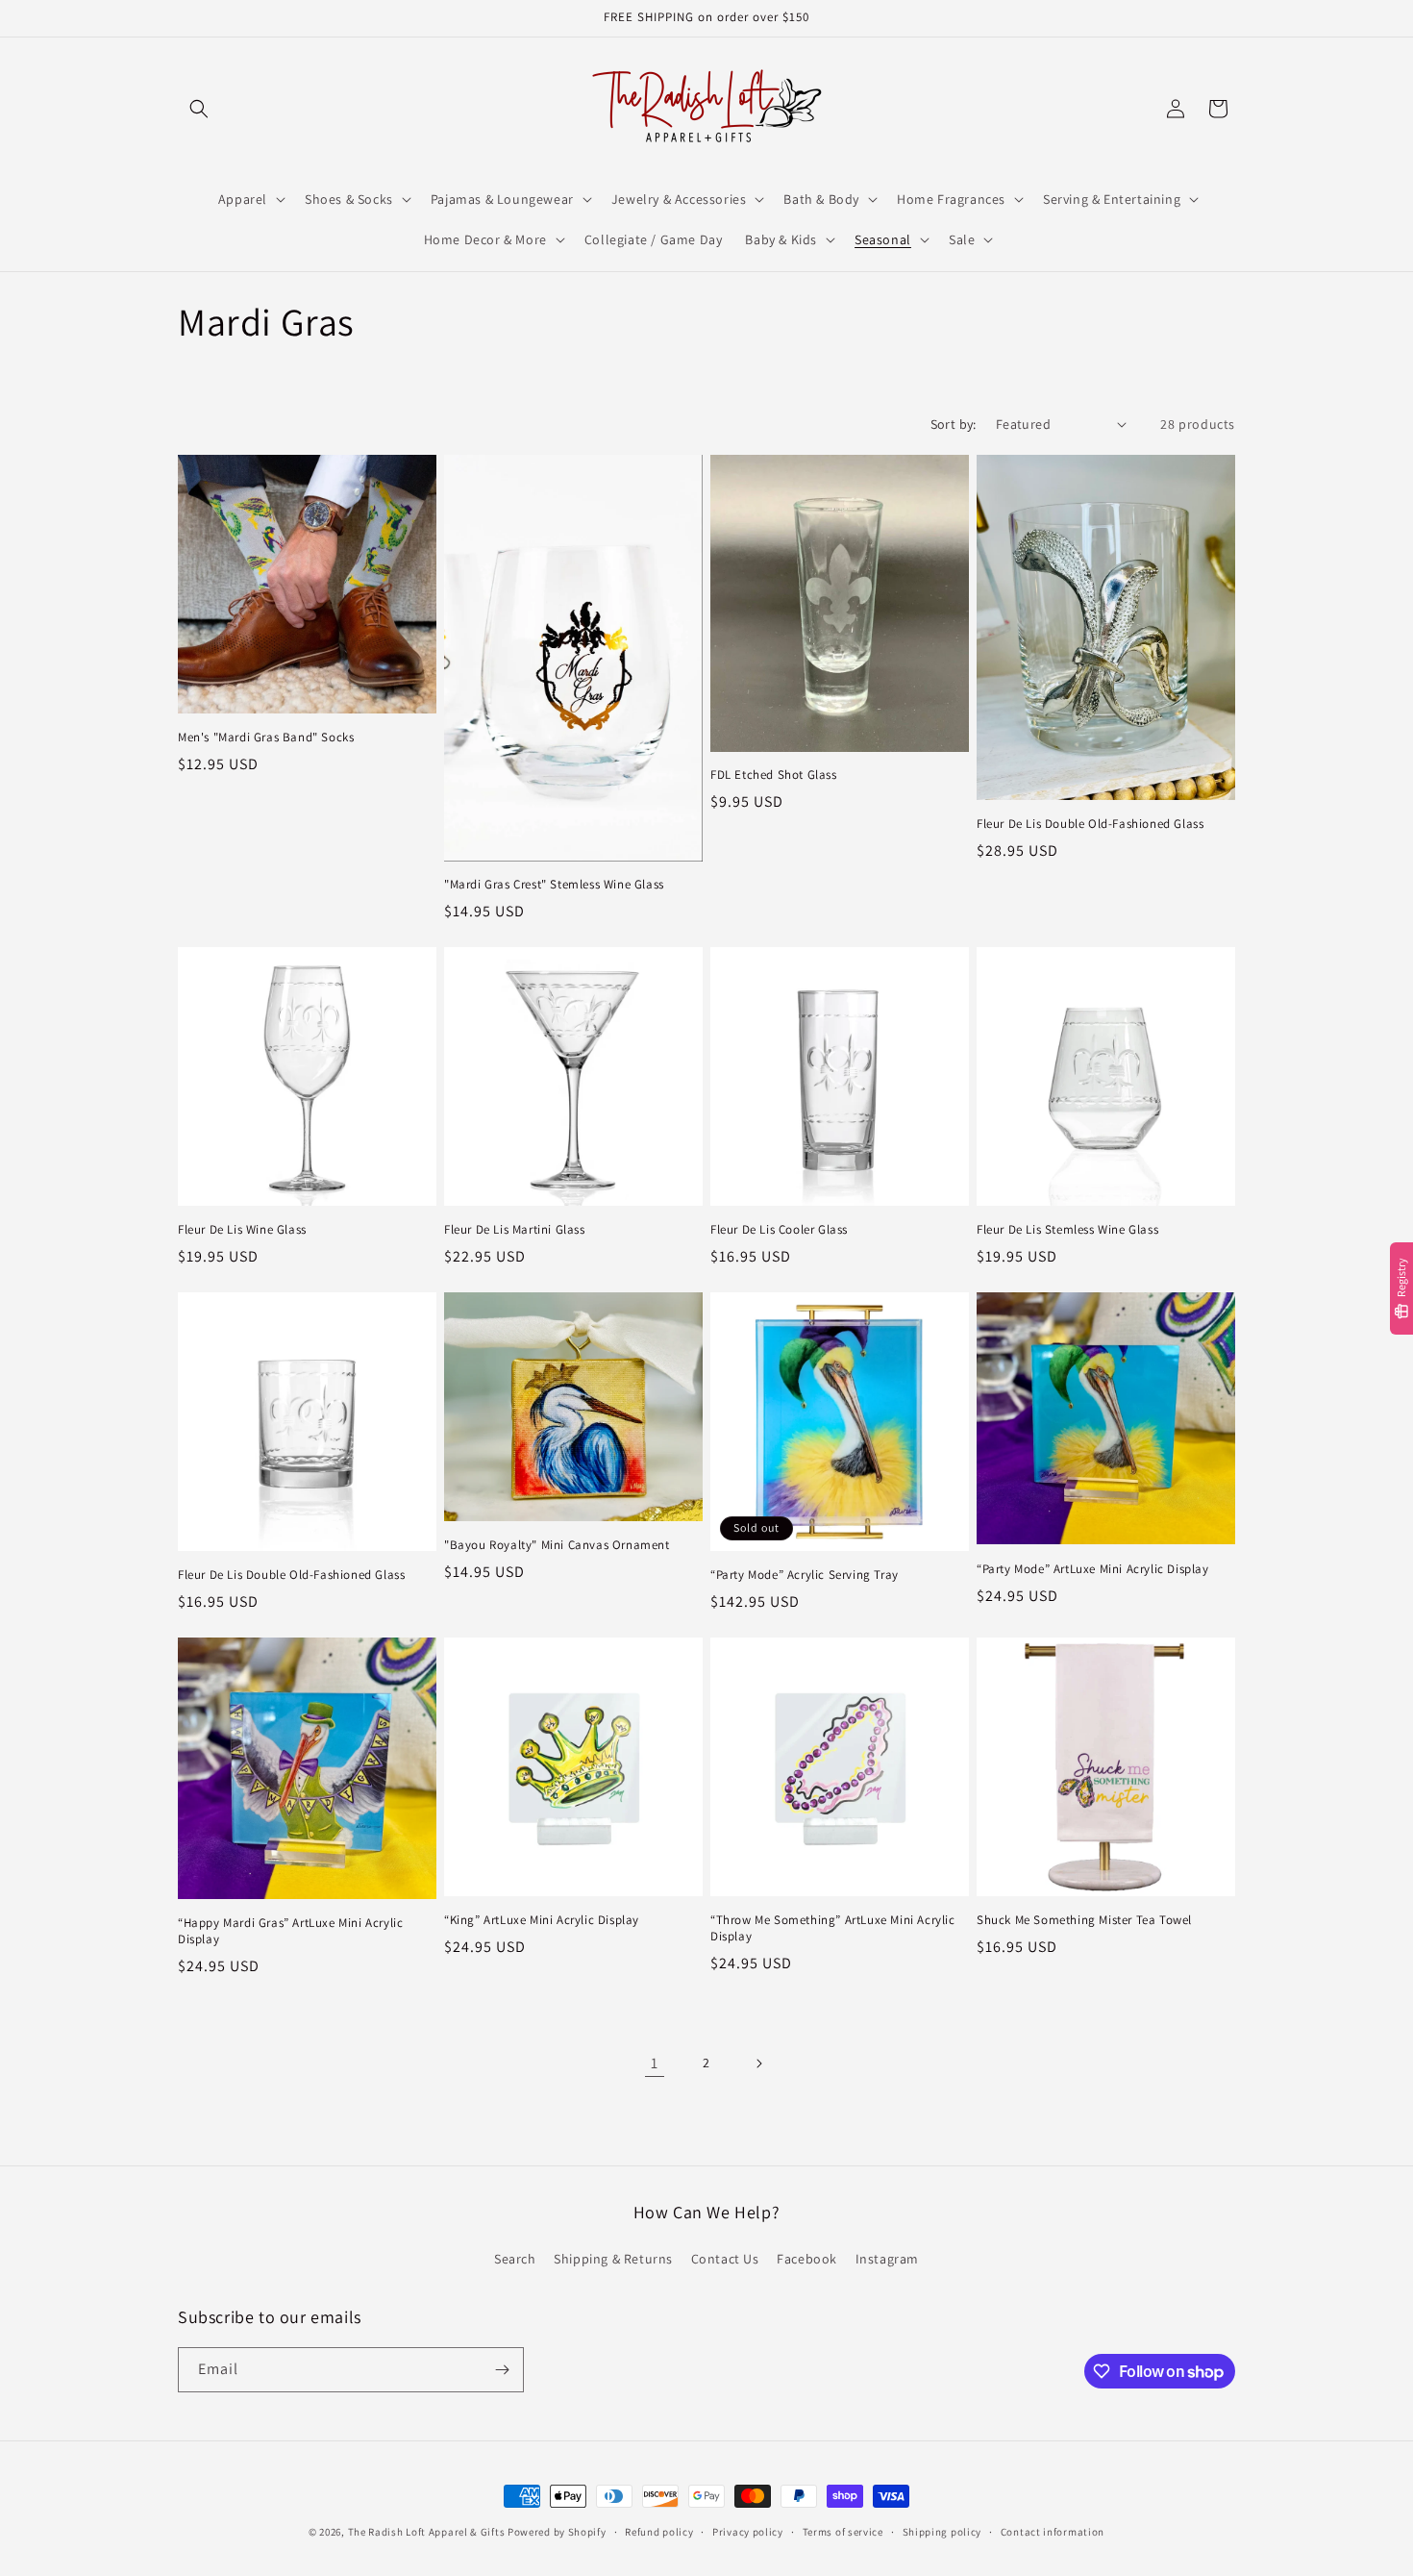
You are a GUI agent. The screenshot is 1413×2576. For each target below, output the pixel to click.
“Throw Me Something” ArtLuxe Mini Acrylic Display (833, 1928)
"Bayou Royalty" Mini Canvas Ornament (557, 1545)
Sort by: (954, 424)
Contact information (1053, 2532)
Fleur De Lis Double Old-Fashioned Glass (1090, 824)
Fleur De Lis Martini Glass (515, 1230)
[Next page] (758, 2063)
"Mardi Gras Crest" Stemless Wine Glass (554, 885)
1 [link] (655, 2063)
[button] (199, 109)
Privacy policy (748, 2532)
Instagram (887, 2259)
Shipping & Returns (613, 2259)
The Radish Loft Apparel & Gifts (428, 2532)
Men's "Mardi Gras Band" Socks (266, 738)
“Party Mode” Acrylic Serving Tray (805, 1575)
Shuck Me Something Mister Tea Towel (1084, 1920)
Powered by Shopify (557, 2532)
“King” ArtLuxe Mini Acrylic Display (542, 1920)
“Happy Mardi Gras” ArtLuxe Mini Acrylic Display (290, 1931)
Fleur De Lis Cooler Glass (779, 1230)
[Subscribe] (502, 2370)
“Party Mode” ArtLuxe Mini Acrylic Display (1093, 1569)
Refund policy (659, 2532)
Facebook (807, 2259)
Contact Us (725, 2259)
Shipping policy (942, 2532)
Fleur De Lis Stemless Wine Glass (1067, 1230)
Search (515, 2259)
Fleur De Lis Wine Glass (242, 1230)
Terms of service (843, 2532)
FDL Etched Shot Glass (774, 775)
